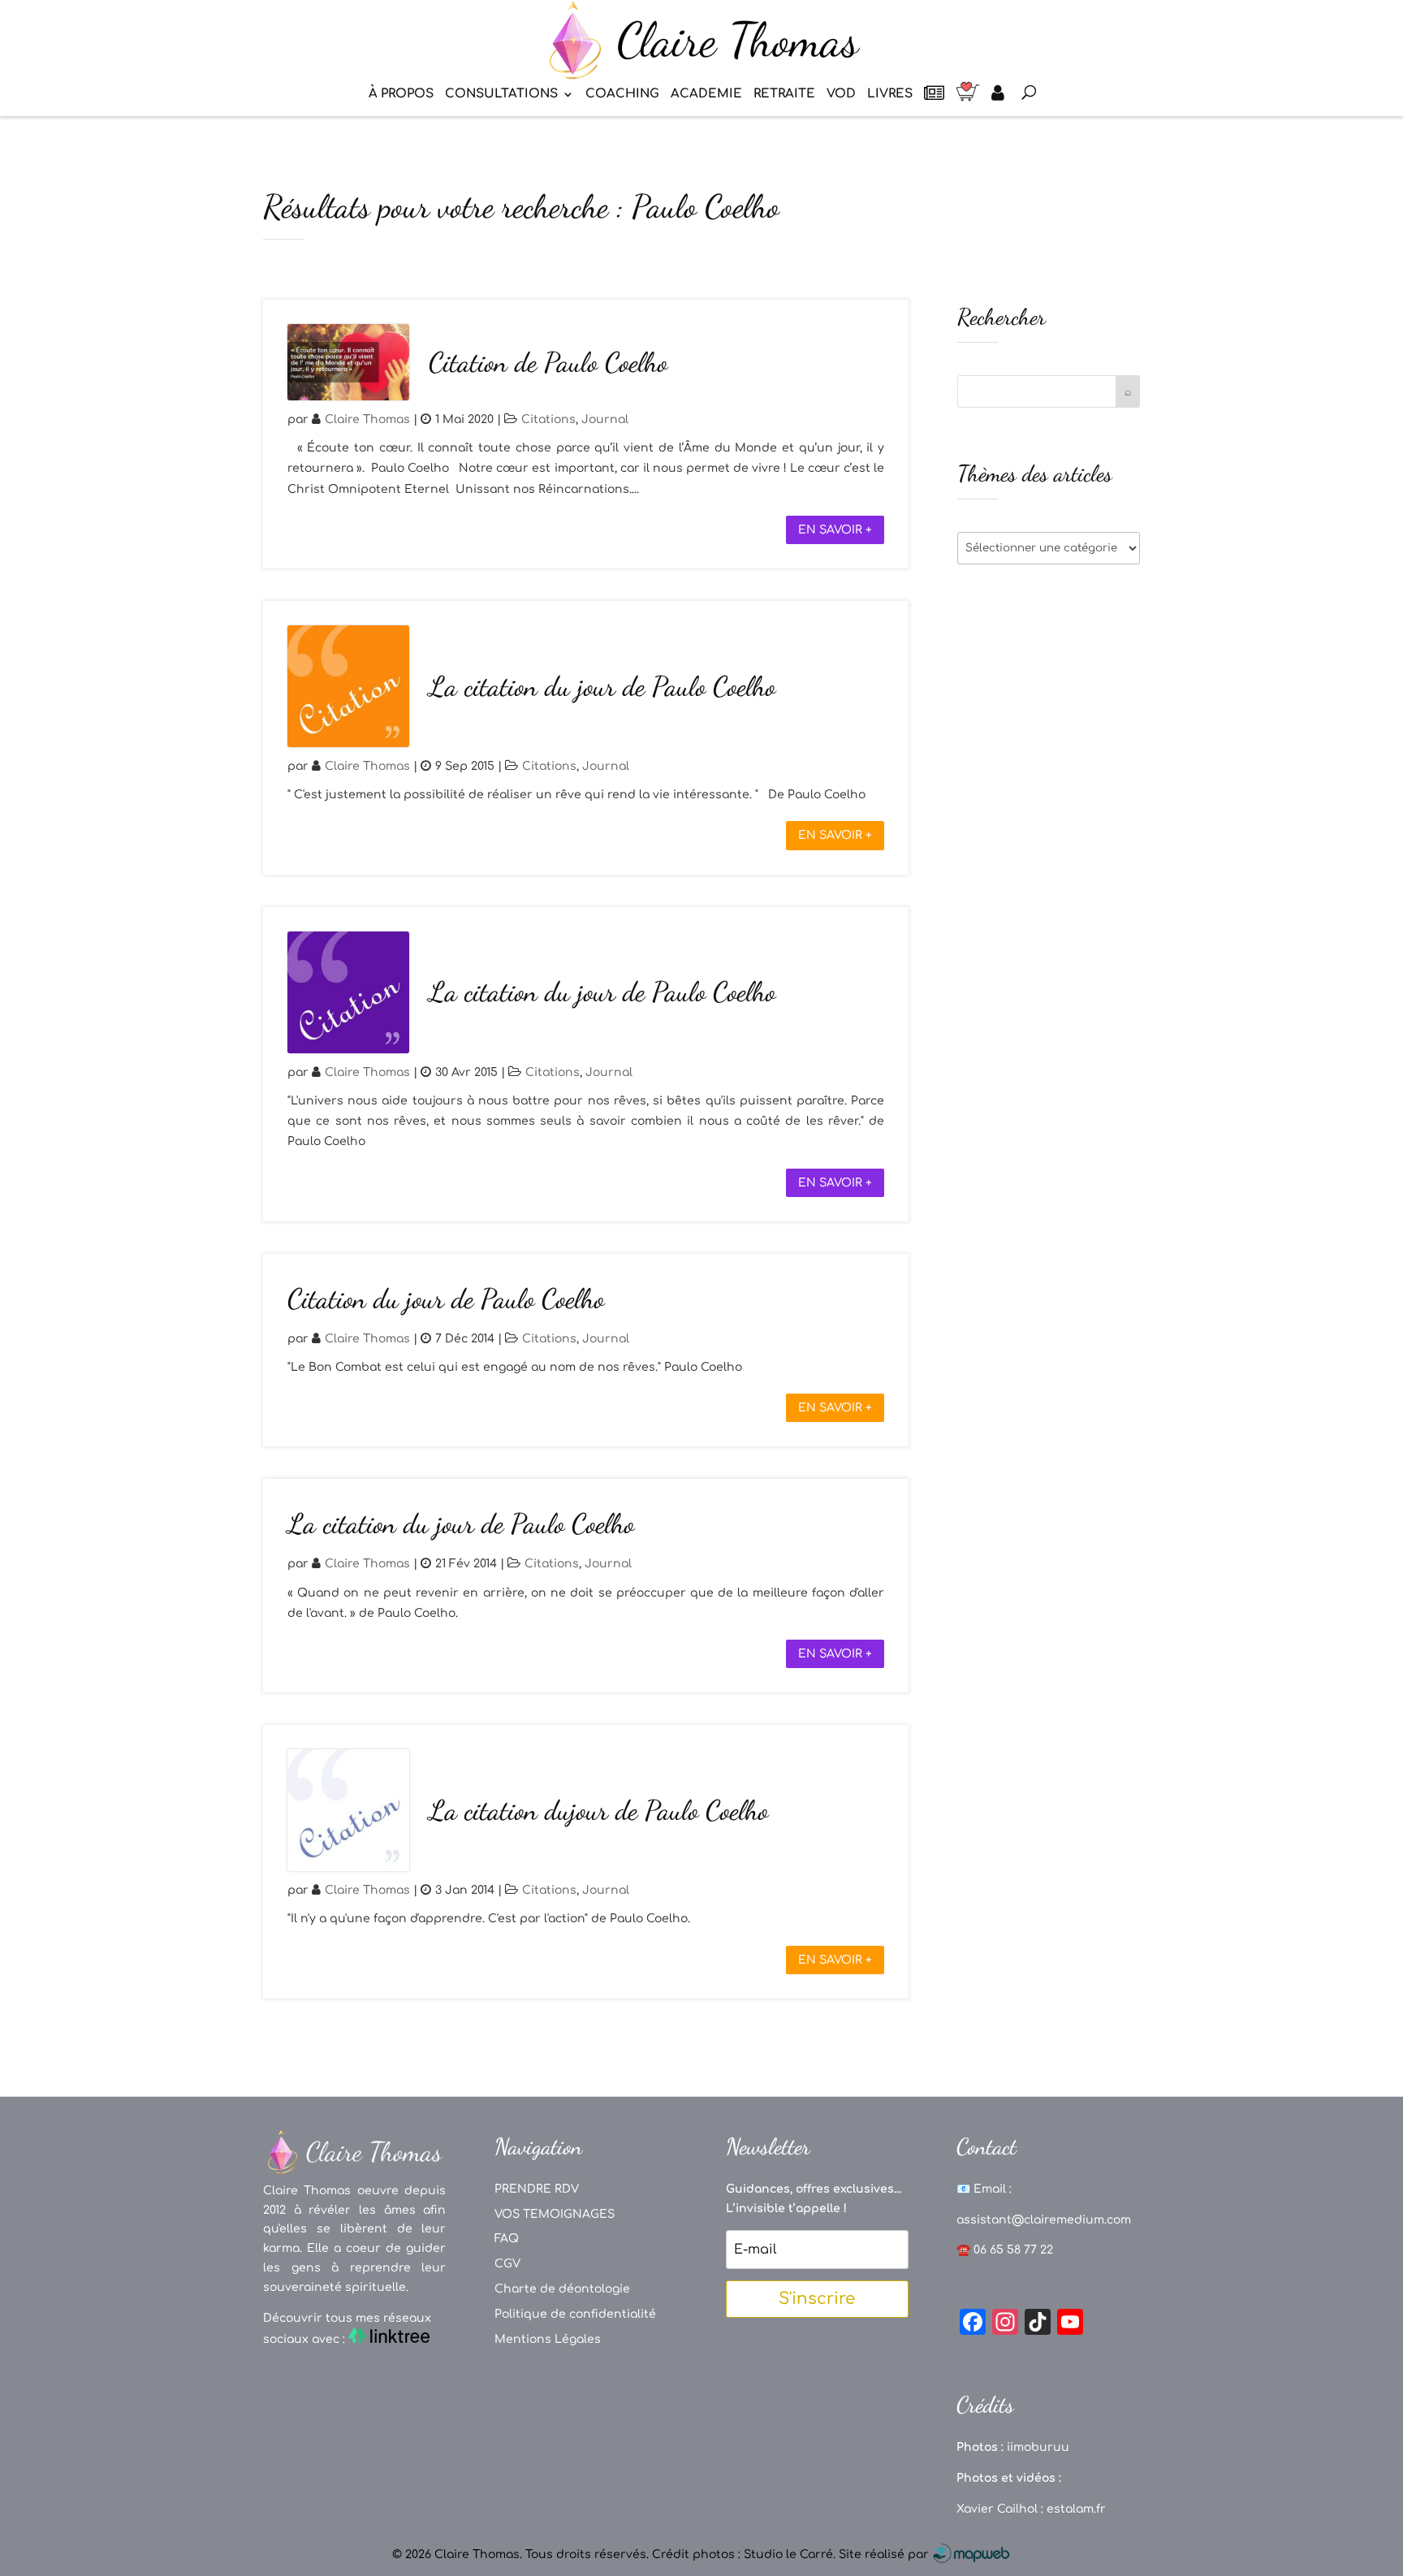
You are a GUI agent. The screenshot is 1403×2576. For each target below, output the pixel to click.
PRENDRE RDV (537, 2189)
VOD (841, 95)
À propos (401, 95)
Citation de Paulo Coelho (548, 363)
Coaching (622, 95)
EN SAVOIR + (835, 530)
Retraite (784, 95)
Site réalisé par (885, 2554)
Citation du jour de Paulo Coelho (446, 1299)
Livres (890, 95)
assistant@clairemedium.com (1044, 2220)
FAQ (507, 2239)
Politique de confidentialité (575, 2314)
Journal (605, 419)
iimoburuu (1038, 2447)
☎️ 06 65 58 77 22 (1005, 2250)
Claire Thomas (367, 419)
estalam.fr (1076, 2509)
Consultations (501, 95)
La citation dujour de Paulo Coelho (598, 1811)
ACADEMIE (706, 95)
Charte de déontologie (562, 2289)
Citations (548, 419)
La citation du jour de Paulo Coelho (602, 687)
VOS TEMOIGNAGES (555, 2214)
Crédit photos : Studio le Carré (743, 2554)
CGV (507, 2264)
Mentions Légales (548, 2339)
